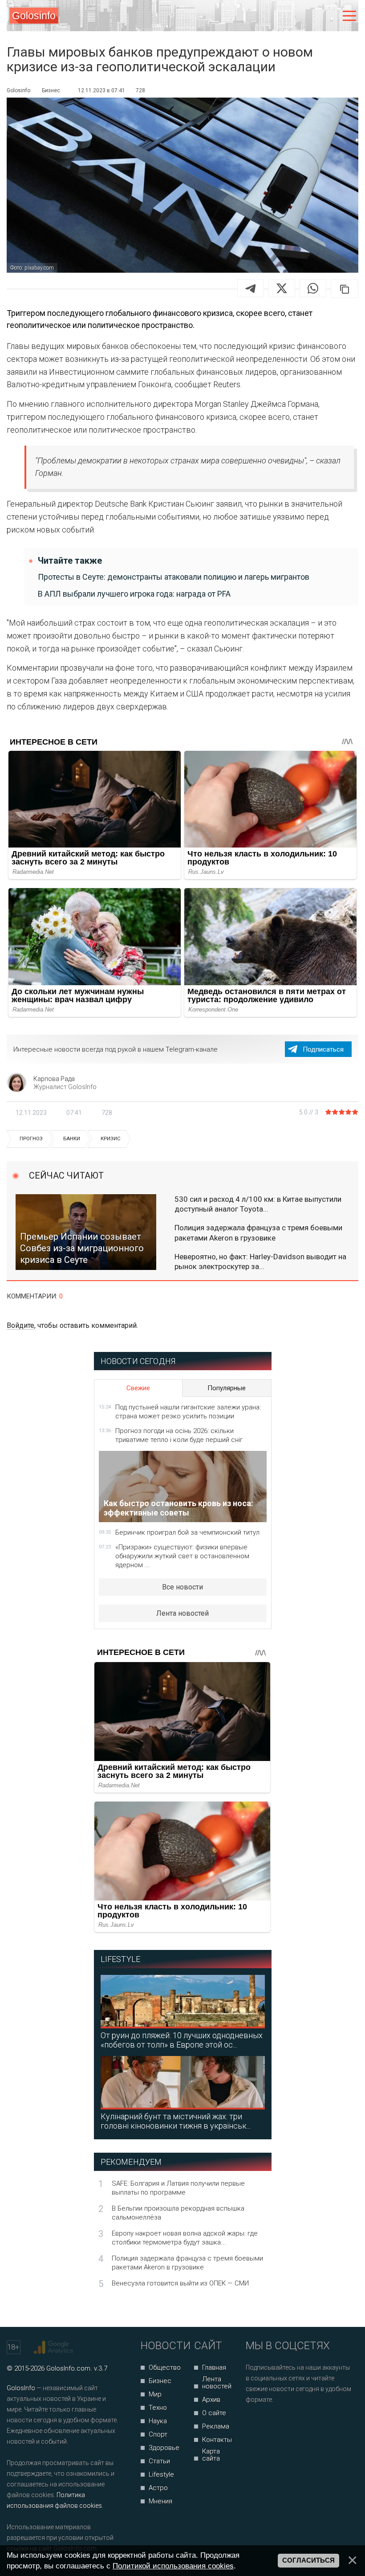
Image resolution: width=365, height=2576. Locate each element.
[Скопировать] (345, 289)
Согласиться (308, 2560)
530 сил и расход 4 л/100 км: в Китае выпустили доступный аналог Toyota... (258, 1204)
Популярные (227, 1388)
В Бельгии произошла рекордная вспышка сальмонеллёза (178, 2213)
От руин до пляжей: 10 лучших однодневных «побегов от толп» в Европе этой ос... (182, 2040)
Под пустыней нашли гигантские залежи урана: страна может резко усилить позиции (188, 1412)
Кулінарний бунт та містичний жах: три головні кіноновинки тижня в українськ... (176, 2121)
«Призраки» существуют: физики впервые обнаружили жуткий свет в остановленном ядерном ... (182, 1556)
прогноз (31, 1139)
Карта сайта (211, 2455)
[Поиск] (312, 16)
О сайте (214, 2413)
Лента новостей (182, 1613)
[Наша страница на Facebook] (255, 2423)
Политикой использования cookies (173, 2566)
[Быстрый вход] (331, 16)
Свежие (138, 1388)
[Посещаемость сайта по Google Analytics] (55, 2347)
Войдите (20, 1325)
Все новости (182, 1587)
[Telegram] (251, 288)
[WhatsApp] (313, 288)
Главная (214, 2367)
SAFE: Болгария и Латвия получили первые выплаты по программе (178, 2188)
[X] (282, 288)
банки (72, 1139)
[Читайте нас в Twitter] (283, 2423)
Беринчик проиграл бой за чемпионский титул (187, 1532)
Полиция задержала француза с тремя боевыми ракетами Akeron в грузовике (258, 1233)
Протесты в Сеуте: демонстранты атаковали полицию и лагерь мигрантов (174, 577)
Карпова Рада (54, 1079)
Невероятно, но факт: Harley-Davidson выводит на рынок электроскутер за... (260, 1261)
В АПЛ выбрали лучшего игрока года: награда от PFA (134, 594)
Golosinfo (34, 16)
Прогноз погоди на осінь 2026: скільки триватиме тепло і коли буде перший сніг (179, 1435)
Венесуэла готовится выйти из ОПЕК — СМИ (180, 2283)
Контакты (217, 2440)
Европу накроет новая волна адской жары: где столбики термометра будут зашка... (185, 2238)
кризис (111, 1139)
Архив (211, 2400)
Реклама (216, 2426)
